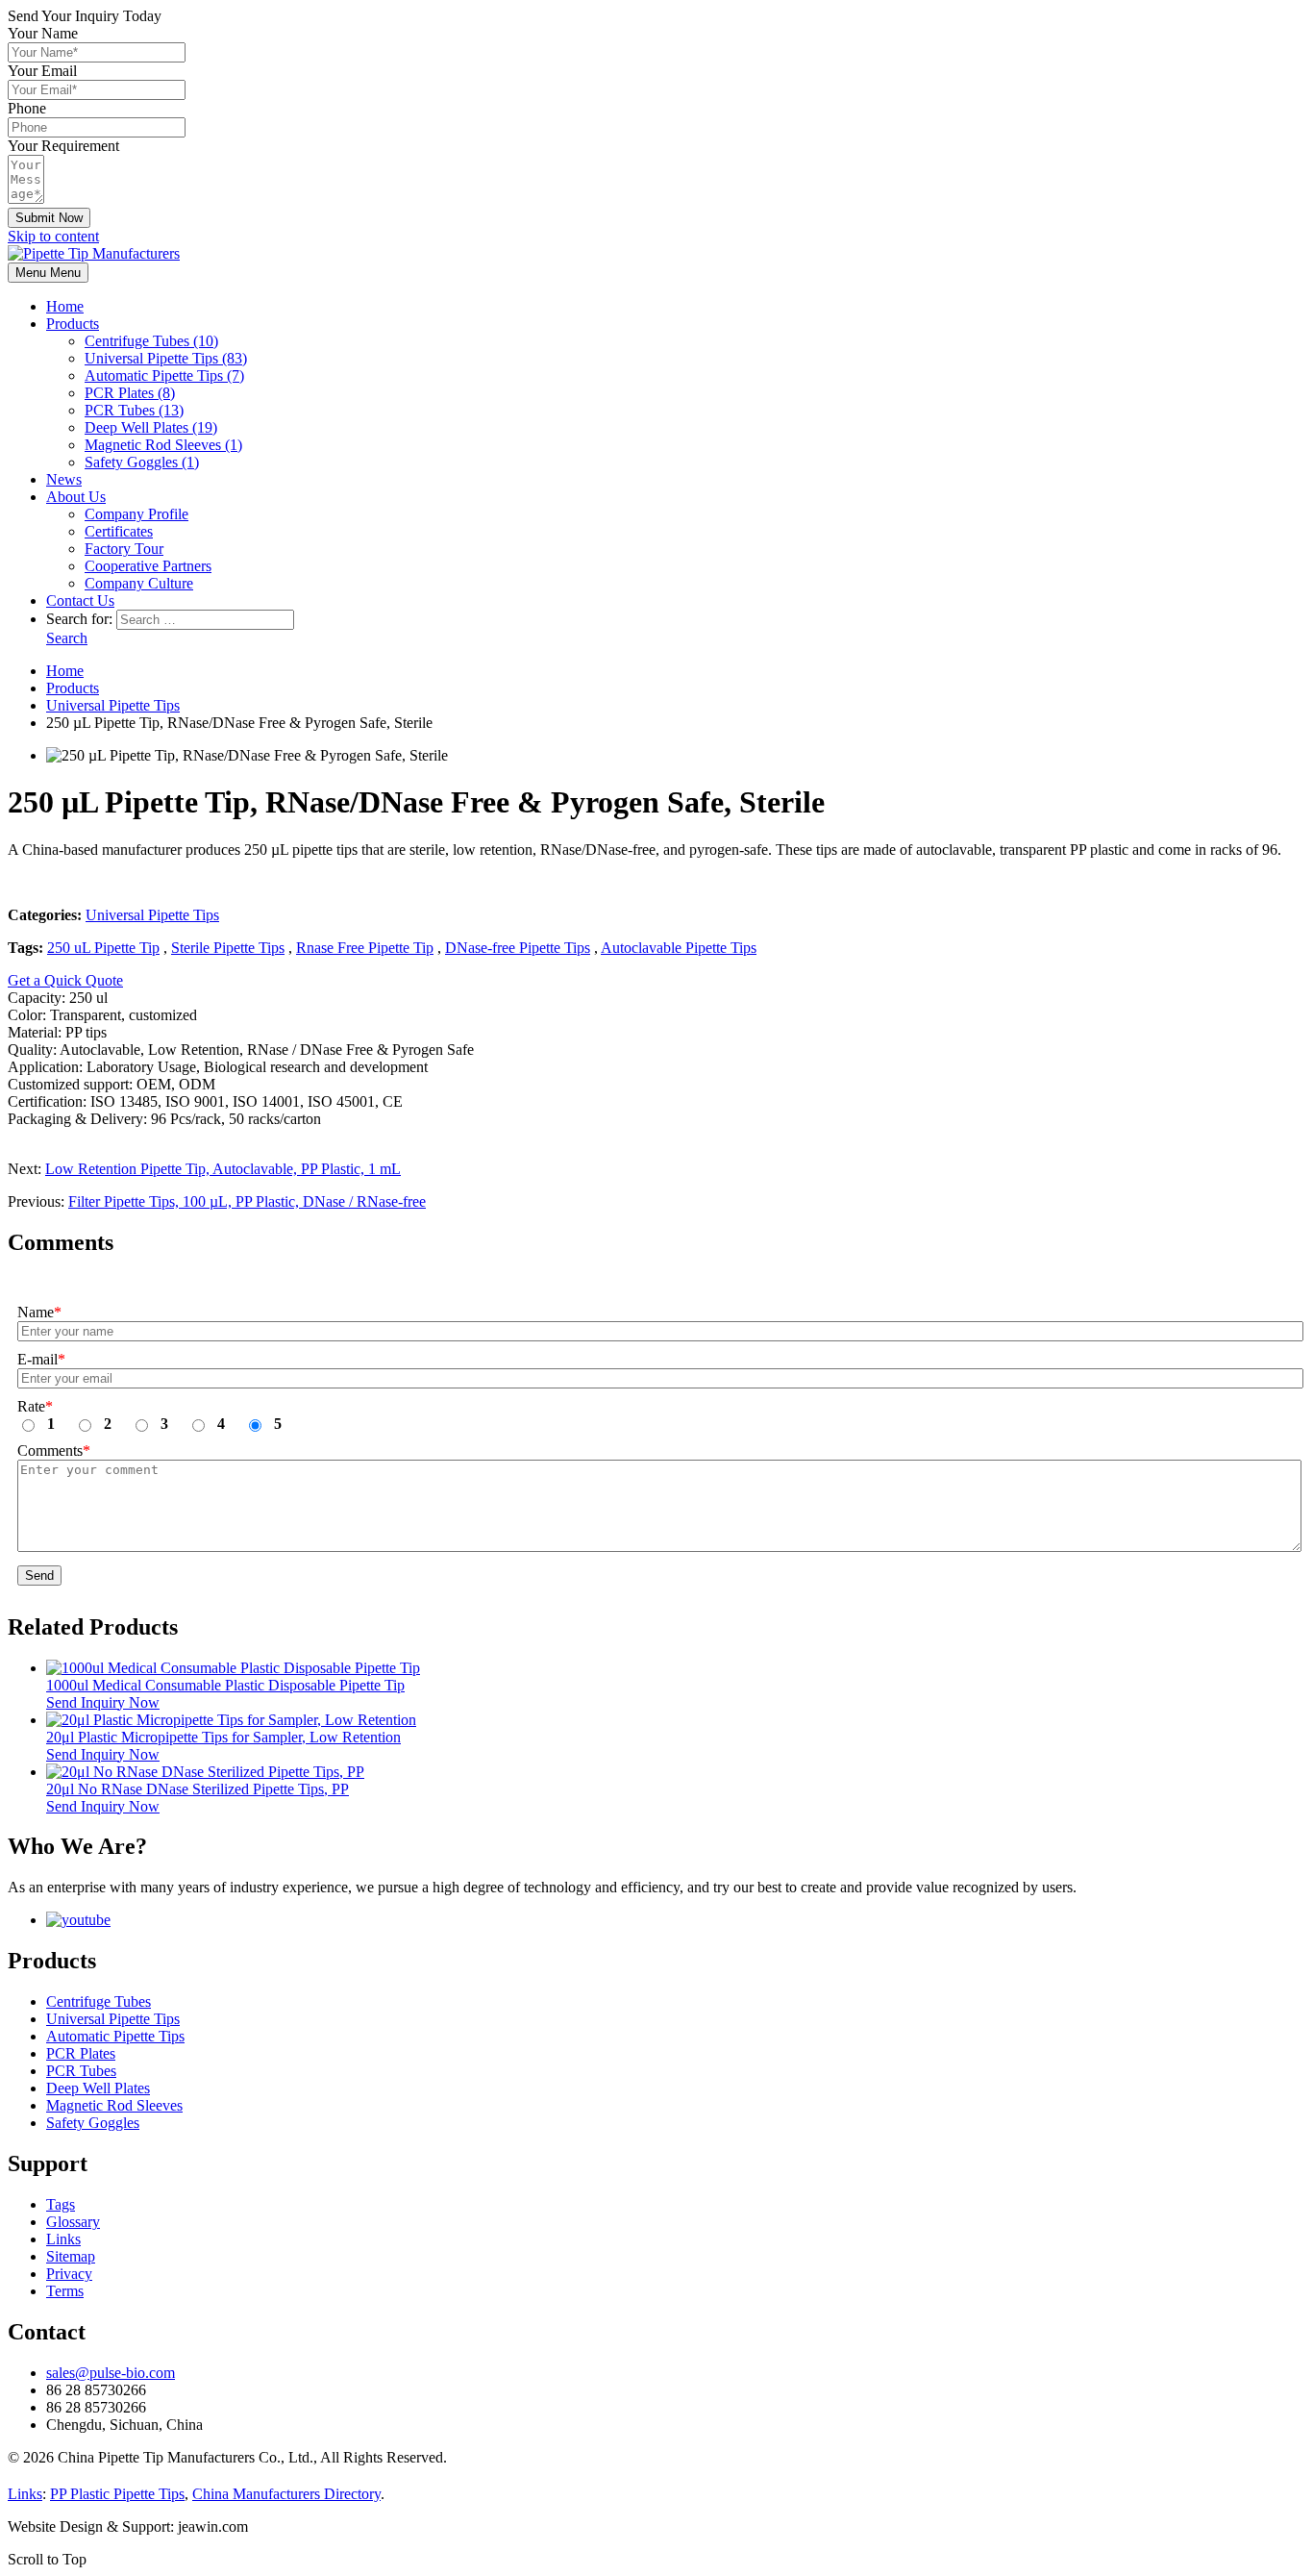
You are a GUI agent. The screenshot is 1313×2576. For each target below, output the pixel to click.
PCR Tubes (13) (134, 410)
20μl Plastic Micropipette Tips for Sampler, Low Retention (223, 1737)
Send (39, 1576)
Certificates (119, 531)
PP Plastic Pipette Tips (117, 2494)
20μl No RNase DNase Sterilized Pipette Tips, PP (198, 1789)
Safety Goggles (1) (142, 462)
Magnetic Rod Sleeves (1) (163, 445)
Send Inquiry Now (103, 1702)
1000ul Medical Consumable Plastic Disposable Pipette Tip (225, 1685)
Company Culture (139, 583)
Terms (65, 2291)
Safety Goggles (93, 2123)
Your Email (42, 71)
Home (65, 306)
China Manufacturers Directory (286, 2494)
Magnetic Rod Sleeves (114, 2105)
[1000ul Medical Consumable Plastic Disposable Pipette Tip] (233, 1668)
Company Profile (136, 514)
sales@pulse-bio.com (111, 2373)
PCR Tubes (81, 2071)
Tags (61, 2204)
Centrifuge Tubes (99, 2001)
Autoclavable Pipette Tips (679, 948)
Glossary (73, 2222)
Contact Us (80, 600)
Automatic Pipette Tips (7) (164, 375)
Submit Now (49, 218)
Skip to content (53, 236)
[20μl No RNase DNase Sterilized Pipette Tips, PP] (205, 1772)
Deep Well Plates (98, 2088)
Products (73, 324)
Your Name (43, 33)
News (64, 479)
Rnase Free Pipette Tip (365, 948)
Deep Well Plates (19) (151, 427)
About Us (76, 497)
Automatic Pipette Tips (115, 2036)
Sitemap (71, 2256)
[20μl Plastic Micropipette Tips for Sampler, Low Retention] (231, 1720)
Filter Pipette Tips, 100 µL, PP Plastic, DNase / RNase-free (247, 1201)
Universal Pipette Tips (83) (166, 358)
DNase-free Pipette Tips (518, 948)
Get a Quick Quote (65, 980)
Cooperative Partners (148, 566)
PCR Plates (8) (130, 393)
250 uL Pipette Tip (103, 948)
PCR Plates (81, 2053)
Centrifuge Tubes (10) (151, 341)
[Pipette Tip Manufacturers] (94, 253)
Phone (27, 108)
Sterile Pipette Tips (228, 948)
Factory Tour (124, 549)
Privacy (69, 2274)
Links (63, 2239)
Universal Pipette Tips (152, 915)
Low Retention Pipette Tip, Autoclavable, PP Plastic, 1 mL (223, 1169)
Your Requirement (63, 146)
